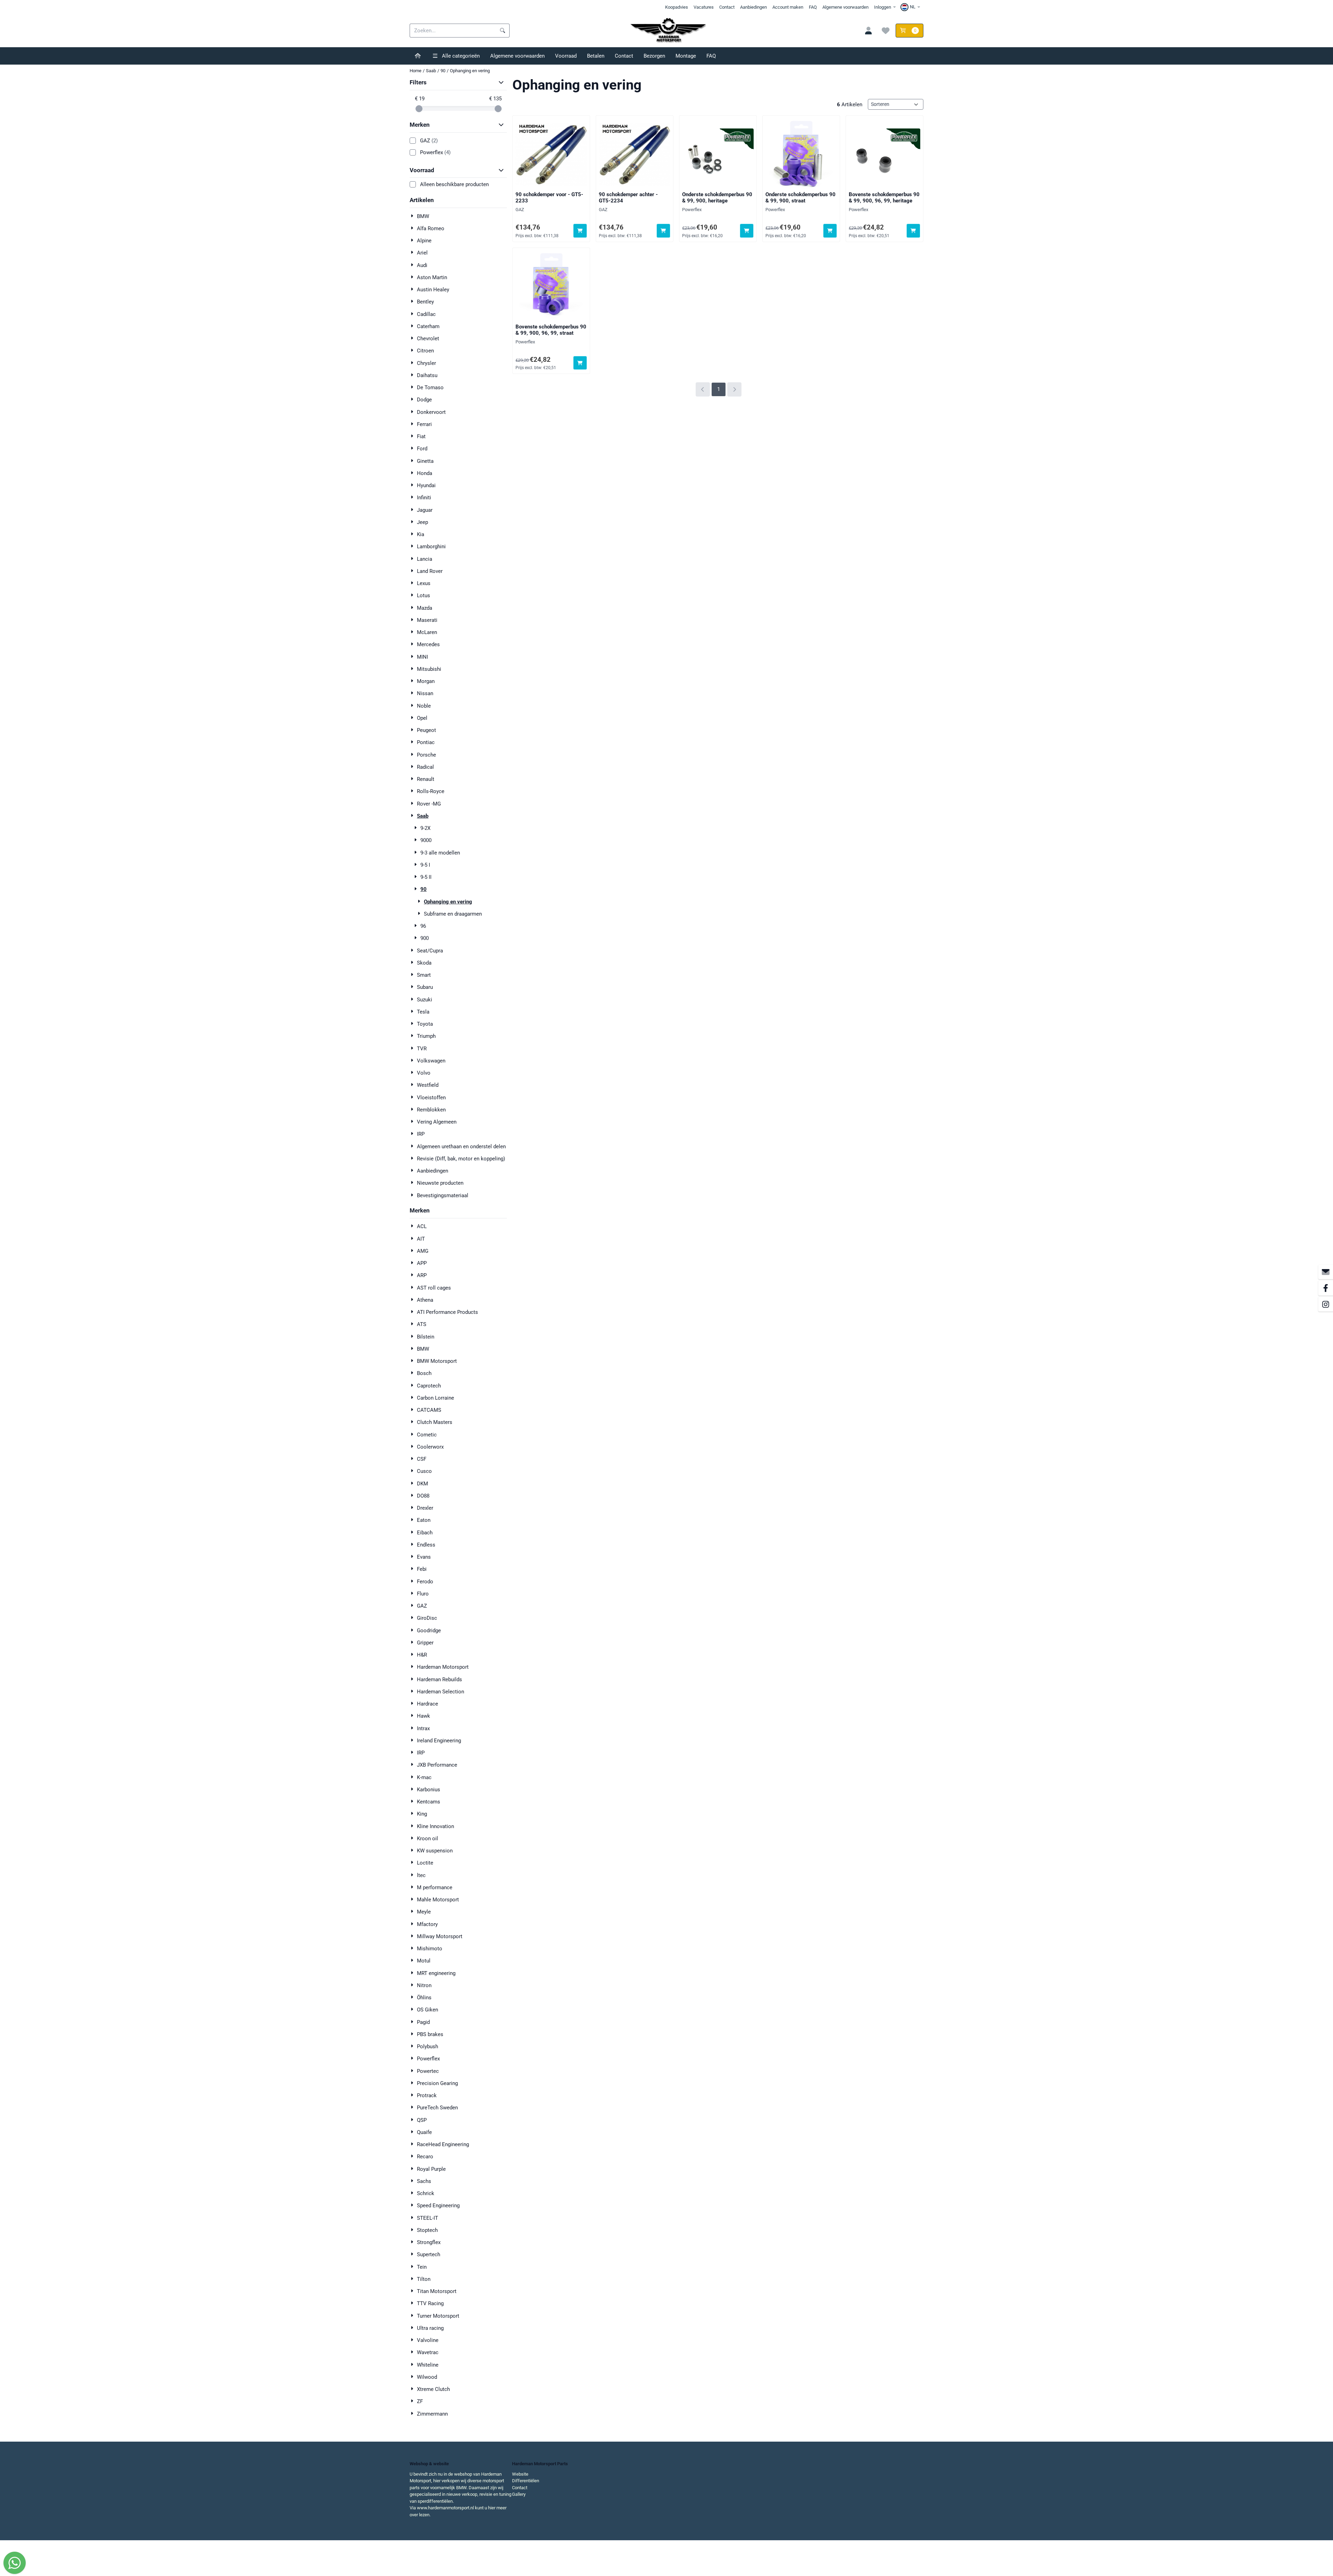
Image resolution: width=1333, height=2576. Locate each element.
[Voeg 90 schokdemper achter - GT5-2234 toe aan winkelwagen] (664, 231)
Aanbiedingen (753, 7)
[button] (911, 7)
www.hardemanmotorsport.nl (445, 2508)
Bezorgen (654, 56)
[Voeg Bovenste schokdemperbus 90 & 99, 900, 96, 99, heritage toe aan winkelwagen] (913, 231)
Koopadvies (677, 7)
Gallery (519, 2494)
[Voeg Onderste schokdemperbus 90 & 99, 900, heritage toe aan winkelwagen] (747, 231)
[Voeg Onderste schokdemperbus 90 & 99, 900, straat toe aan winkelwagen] (830, 231)
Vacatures (704, 7)
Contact (727, 7)
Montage (686, 56)
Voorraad (566, 56)
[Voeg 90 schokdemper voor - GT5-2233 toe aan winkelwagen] (580, 231)
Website (520, 2474)
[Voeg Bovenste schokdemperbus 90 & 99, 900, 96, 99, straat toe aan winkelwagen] (580, 363)
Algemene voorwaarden (845, 7)
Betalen (596, 56)
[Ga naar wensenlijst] (886, 31)
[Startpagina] (418, 56)
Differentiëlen (526, 2481)
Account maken (788, 7)
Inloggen (883, 7)
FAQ (813, 7)
